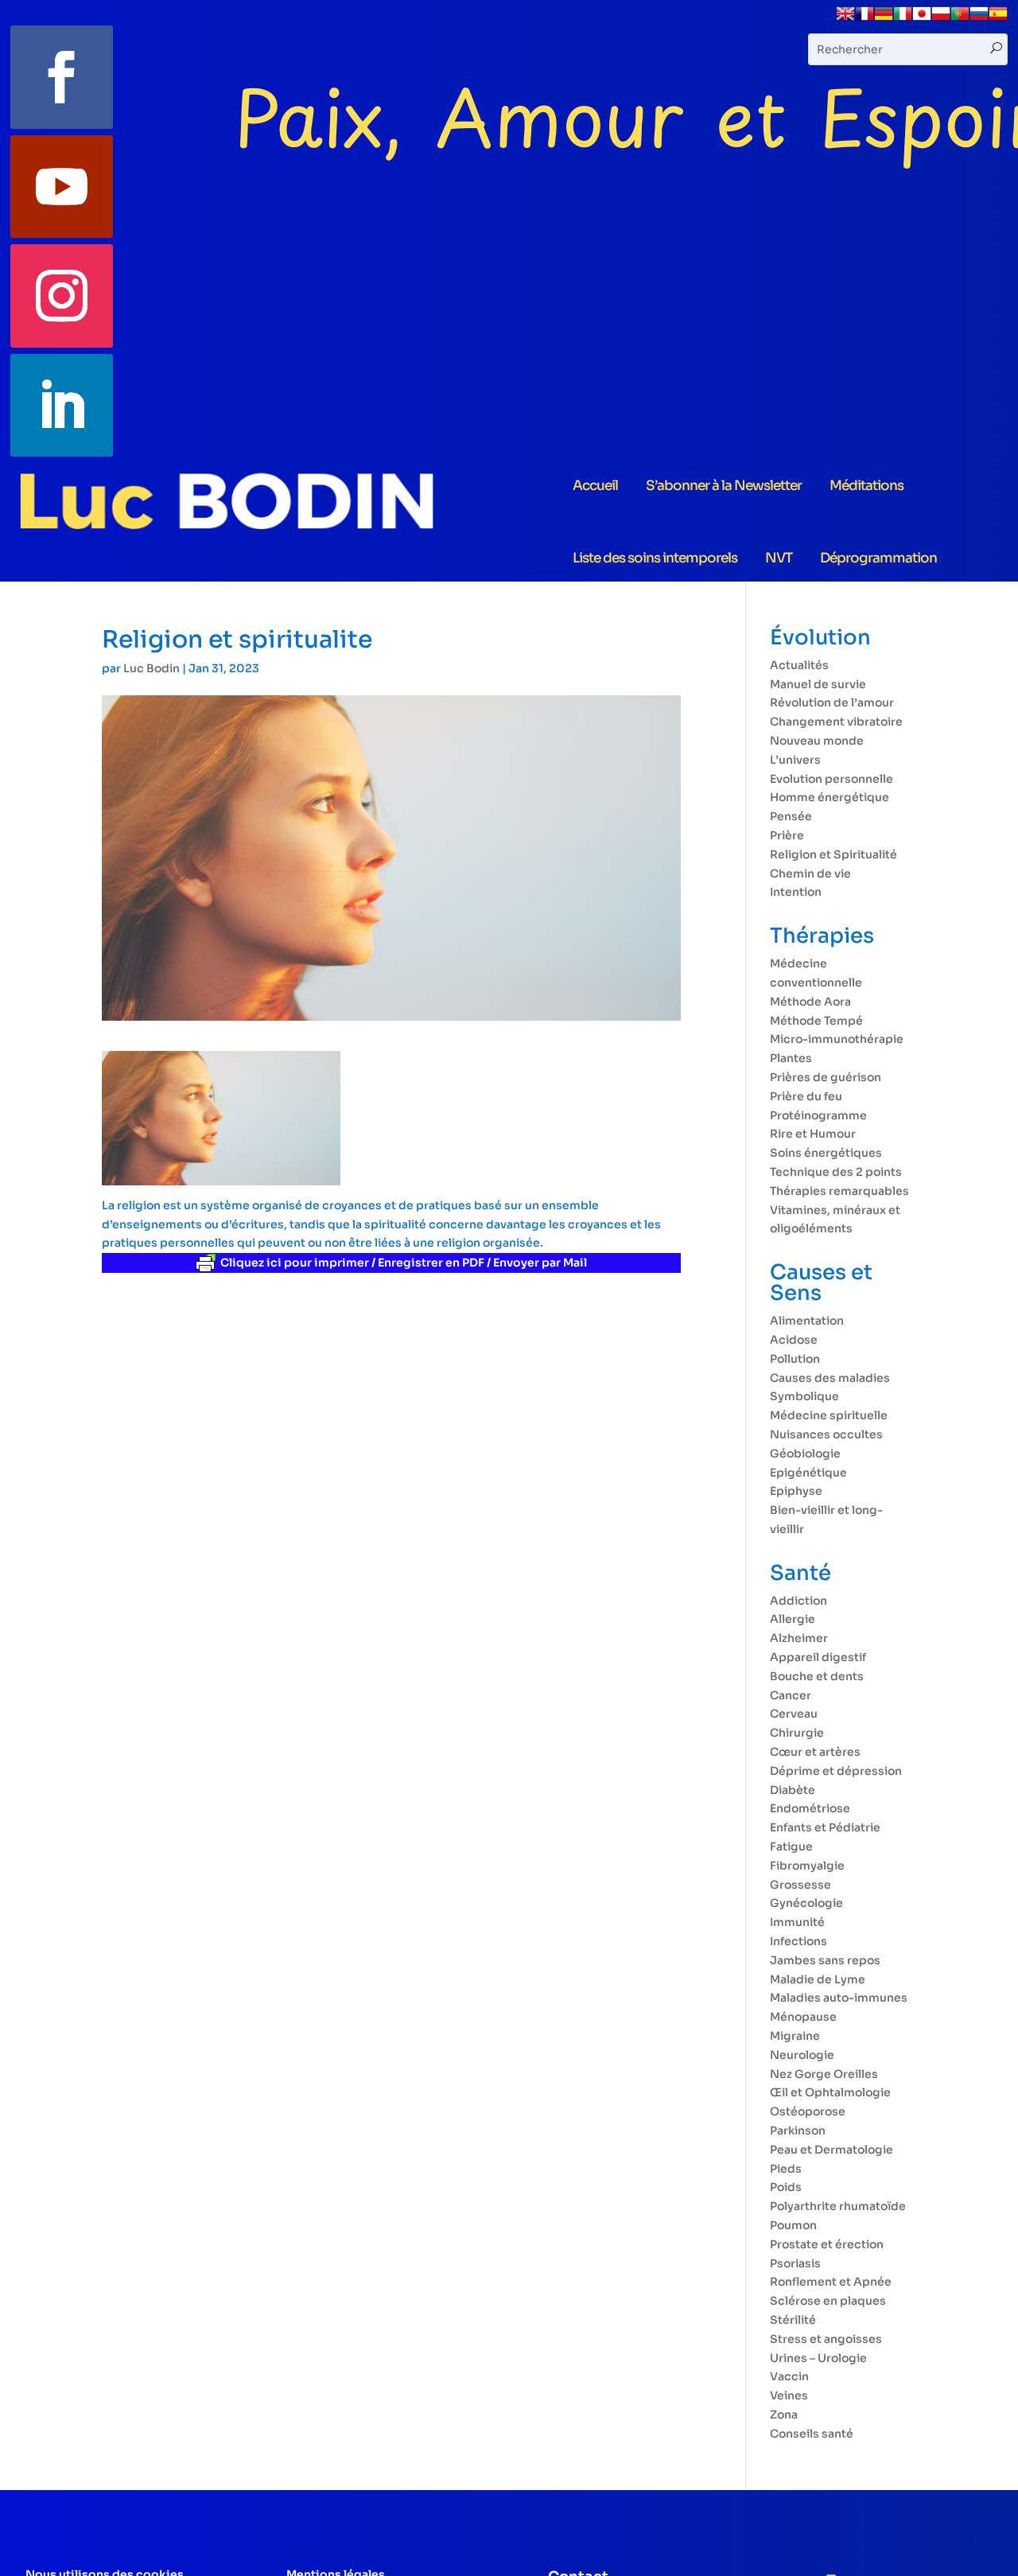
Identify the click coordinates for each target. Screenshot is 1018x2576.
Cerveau (794, 1714)
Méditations (866, 486)
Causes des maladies (830, 1378)
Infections (798, 1941)
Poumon (793, 2225)
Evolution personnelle (831, 779)
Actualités (799, 665)
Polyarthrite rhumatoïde (838, 2206)
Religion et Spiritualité (833, 854)
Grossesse (800, 1885)
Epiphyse (796, 1491)
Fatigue (791, 1846)
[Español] (998, 19)
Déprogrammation (878, 558)
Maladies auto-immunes (839, 1998)
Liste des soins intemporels (655, 558)
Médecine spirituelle (829, 1415)
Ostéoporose (808, 2111)
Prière (787, 835)
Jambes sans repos (825, 1960)
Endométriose (810, 1808)
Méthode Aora (810, 1002)
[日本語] (922, 19)
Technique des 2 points (836, 1172)
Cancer (791, 1695)
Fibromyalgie (807, 1866)
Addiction (798, 1601)
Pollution (795, 1359)
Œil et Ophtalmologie (830, 2092)
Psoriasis (795, 2263)
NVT (779, 558)
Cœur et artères (815, 1752)
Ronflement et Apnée (831, 2282)
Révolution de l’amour (832, 702)
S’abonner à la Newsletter (724, 486)
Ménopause (803, 2017)
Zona (784, 2415)
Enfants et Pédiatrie (825, 1827)
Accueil (595, 486)
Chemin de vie (810, 874)
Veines (789, 2395)
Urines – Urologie (818, 2358)
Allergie (793, 1619)
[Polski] (941, 19)
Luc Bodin (152, 668)
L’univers (795, 760)
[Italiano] (903, 19)
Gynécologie (806, 1903)
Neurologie (802, 2055)
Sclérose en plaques (828, 2301)
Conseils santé (812, 2434)
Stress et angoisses (826, 2339)
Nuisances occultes (826, 1434)
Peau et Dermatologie (831, 2150)
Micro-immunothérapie (837, 1039)
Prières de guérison (826, 1077)
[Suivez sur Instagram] (62, 296)
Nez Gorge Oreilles (824, 2074)
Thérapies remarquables (839, 1191)
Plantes (791, 1058)
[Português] (960, 19)
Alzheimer (799, 1638)
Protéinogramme (818, 1115)
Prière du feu (806, 1096)
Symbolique (804, 1396)
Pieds (786, 2169)
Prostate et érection (827, 2244)
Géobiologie (805, 1453)
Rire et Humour (813, 1134)
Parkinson (798, 2130)
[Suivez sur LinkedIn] (62, 406)
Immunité (797, 1922)
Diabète (793, 1790)
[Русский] (979, 19)
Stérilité (793, 2320)
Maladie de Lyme (818, 1979)
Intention (796, 892)
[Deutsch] (884, 19)
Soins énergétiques (826, 1153)
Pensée (791, 816)
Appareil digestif (818, 1657)
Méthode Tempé (816, 1021)
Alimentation (807, 1321)
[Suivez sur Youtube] (62, 187)
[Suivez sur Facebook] (62, 77)
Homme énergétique (830, 797)
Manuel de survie (818, 684)
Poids (786, 2187)
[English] (845, 19)
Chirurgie (797, 1733)
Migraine (795, 2036)
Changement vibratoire (836, 722)
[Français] (865, 19)
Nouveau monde (817, 741)
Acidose (794, 1340)
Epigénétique (808, 1473)
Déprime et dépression (836, 1771)
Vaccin (789, 2376)
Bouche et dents (817, 1676)
